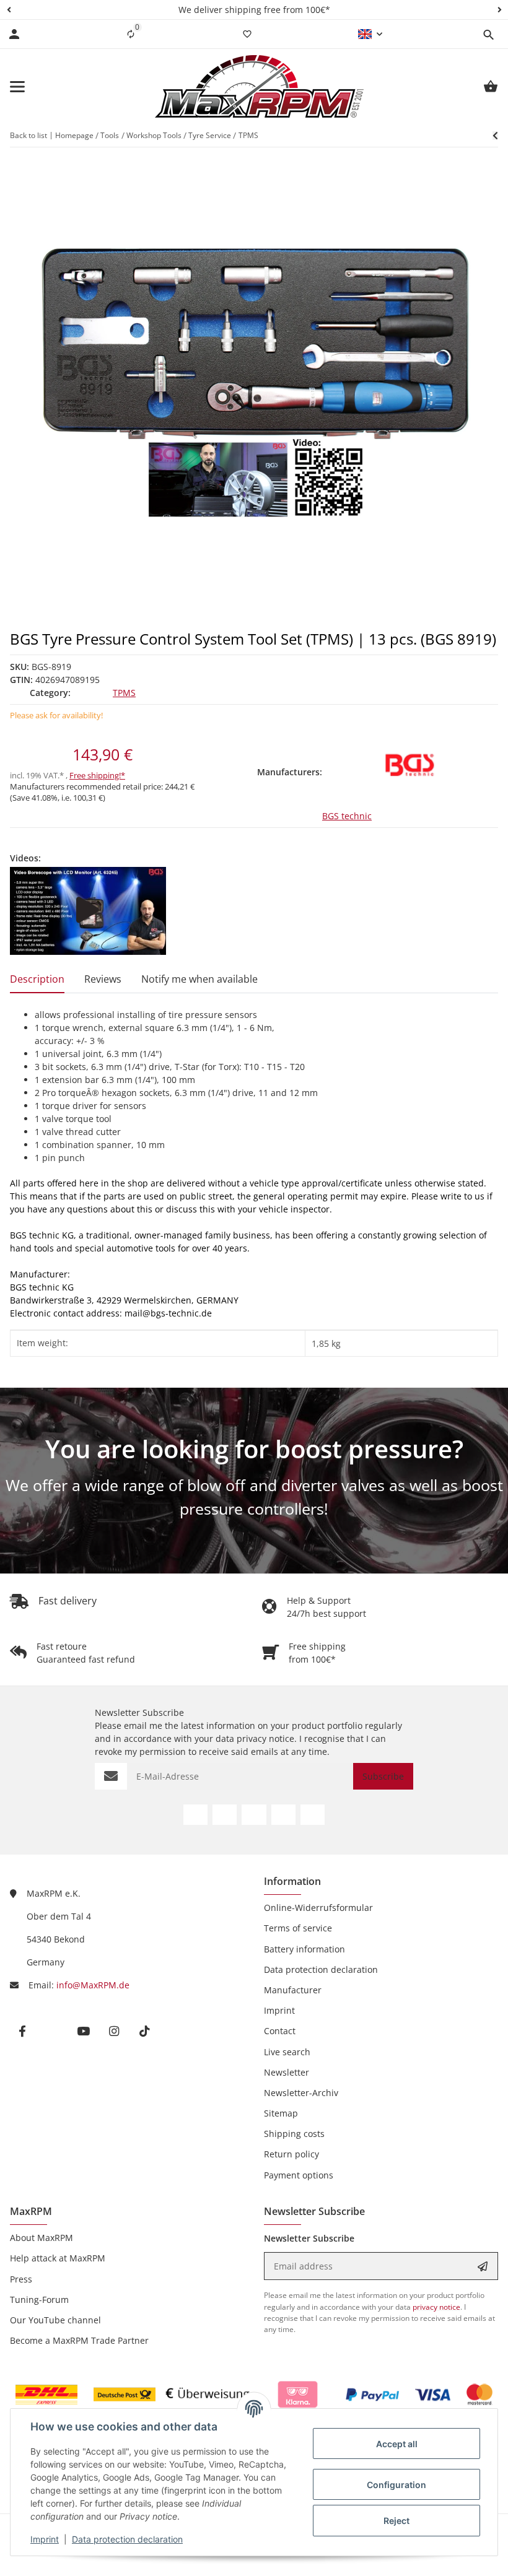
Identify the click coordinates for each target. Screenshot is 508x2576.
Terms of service (298, 1928)
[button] (9, 10)
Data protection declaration (127, 2539)
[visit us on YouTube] (254, 1815)
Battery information (304, 1949)
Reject (396, 2521)
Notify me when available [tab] (199, 979)
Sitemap (281, 2113)
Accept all (397, 2444)
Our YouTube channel (55, 2320)
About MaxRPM (42, 2238)
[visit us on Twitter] (225, 1815)
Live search (287, 2052)
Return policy (291, 2154)
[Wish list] (247, 34)
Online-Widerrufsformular (318, 1908)
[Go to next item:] (495, 136)
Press (21, 2279)
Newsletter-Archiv (301, 2093)
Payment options (299, 2175)
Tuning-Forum (39, 2300)
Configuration (396, 2485)
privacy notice (265, 1738)
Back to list (28, 135)
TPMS (124, 693)
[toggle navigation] (17, 87)
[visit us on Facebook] (195, 1815)
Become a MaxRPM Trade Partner (79, 2340)
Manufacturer (293, 1990)
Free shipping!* (97, 775)
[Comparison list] (131, 34)
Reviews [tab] (103, 979)
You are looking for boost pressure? (254, 1449)
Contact (280, 2031)
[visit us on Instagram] (283, 1815)
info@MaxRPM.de (93, 1985)
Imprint (45, 2539)
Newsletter (287, 2072)
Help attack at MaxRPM (58, 2258)
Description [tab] (37, 979)
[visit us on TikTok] (313, 1815)
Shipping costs (294, 2134)
